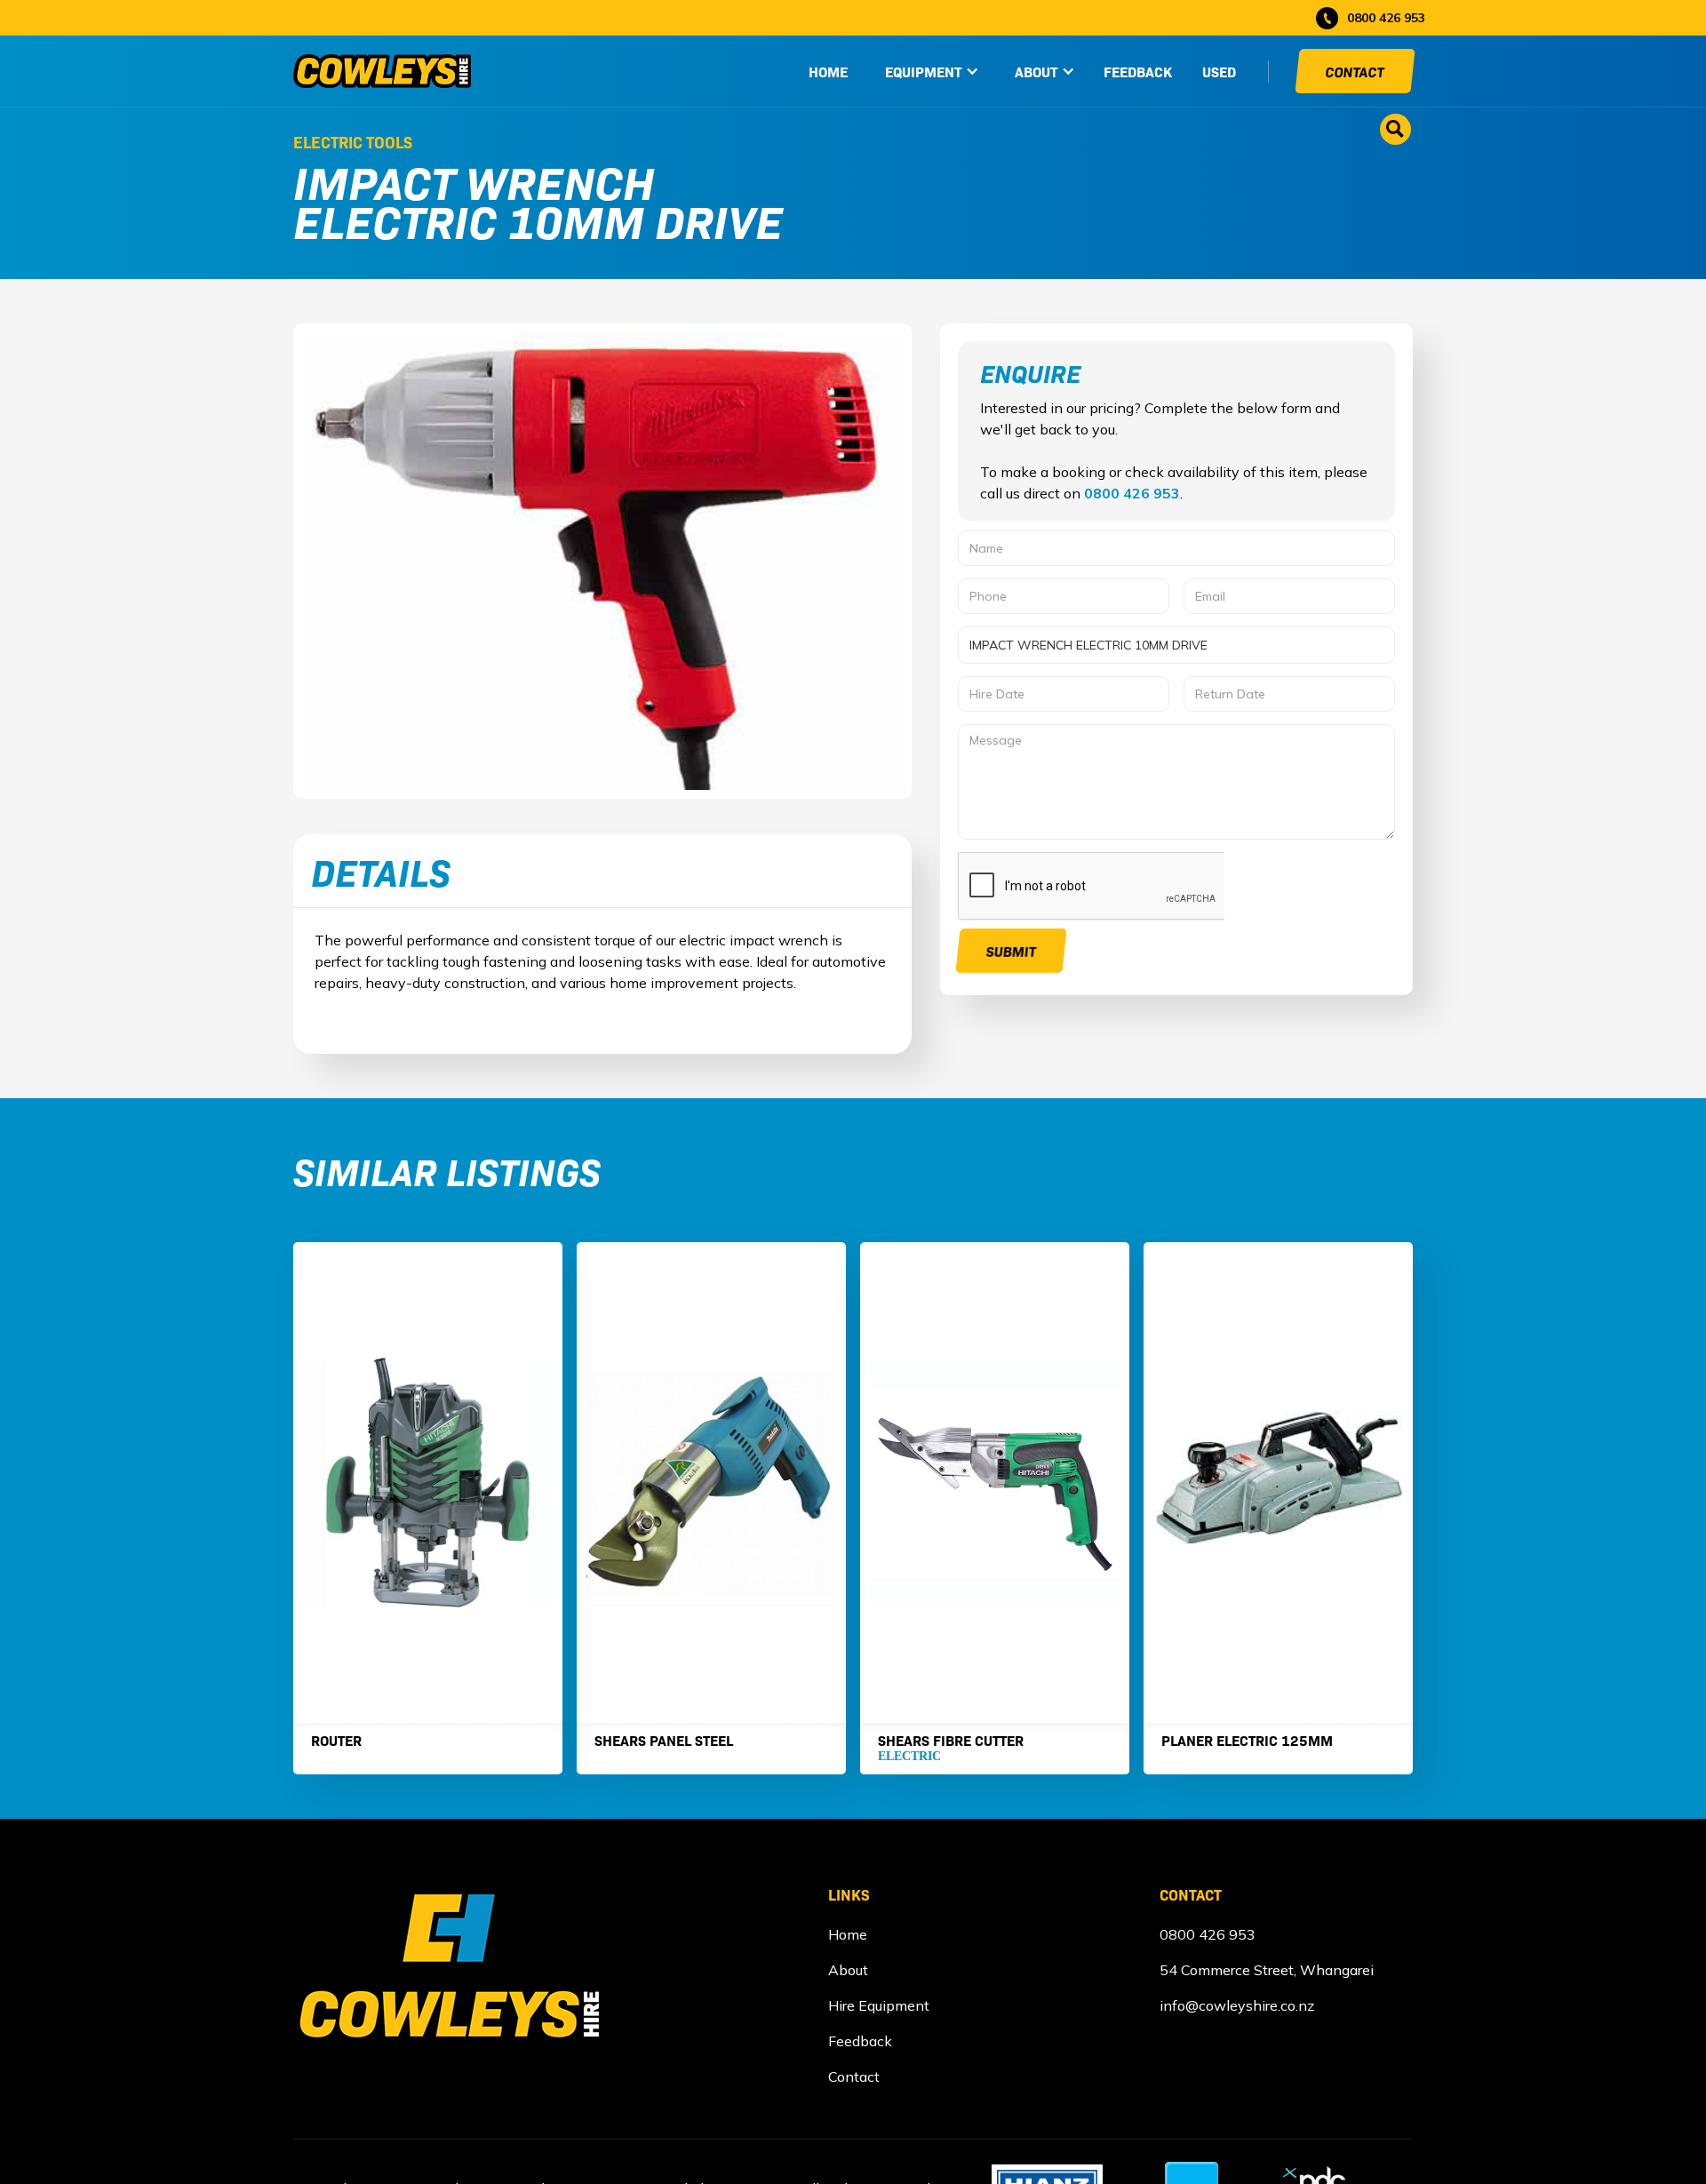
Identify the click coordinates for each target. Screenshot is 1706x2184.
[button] (932, 71)
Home (848, 1934)
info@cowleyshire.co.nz (1237, 2005)
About (848, 1970)
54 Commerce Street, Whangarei (1267, 1970)
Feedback (1138, 71)
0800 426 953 (1132, 493)
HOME (828, 71)
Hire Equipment (879, 2005)
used (1219, 71)
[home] (382, 71)
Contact (1355, 71)
